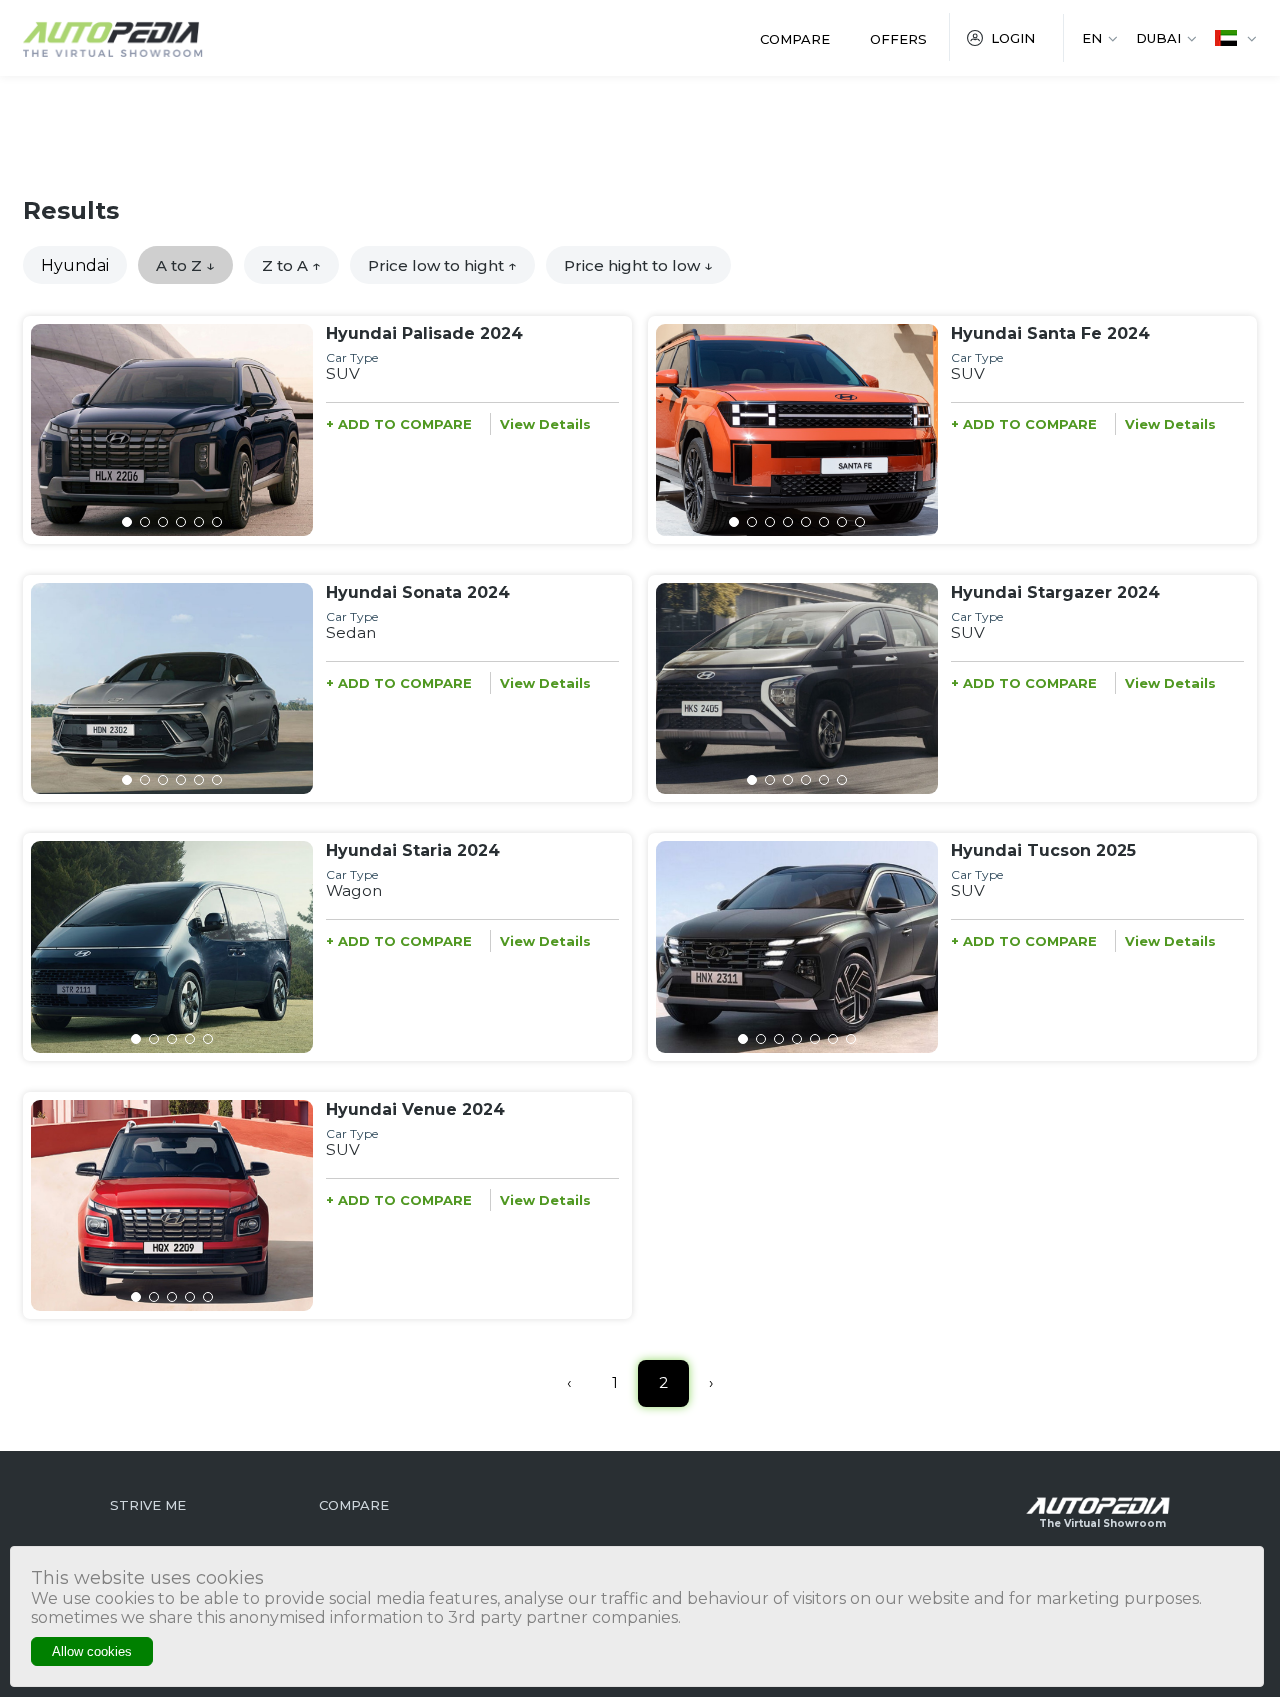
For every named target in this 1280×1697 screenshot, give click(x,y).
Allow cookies (92, 1651)
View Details (545, 424)
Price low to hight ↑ (442, 265)
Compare (795, 39)
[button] (127, 522)
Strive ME (148, 1505)
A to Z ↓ (185, 265)
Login (1013, 38)
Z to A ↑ (291, 265)
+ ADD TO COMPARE (399, 424)
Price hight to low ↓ (638, 265)
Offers (898, 39)
